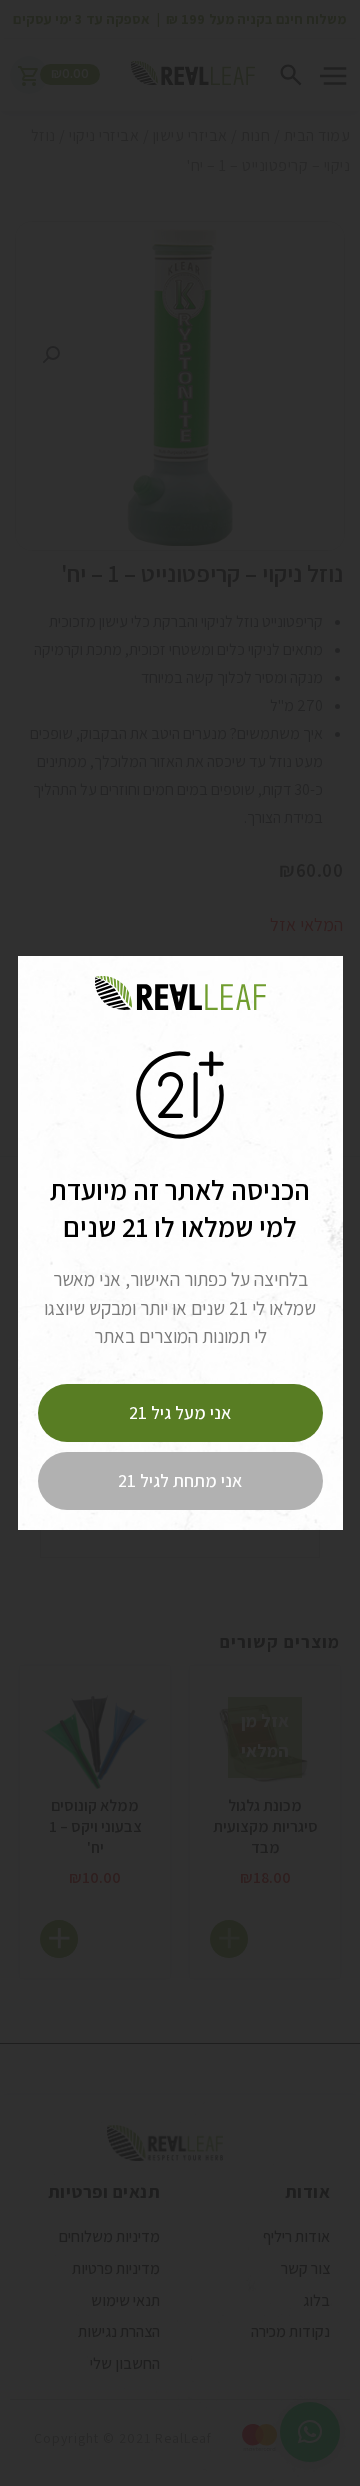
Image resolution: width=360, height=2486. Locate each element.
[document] (180, 1243)
